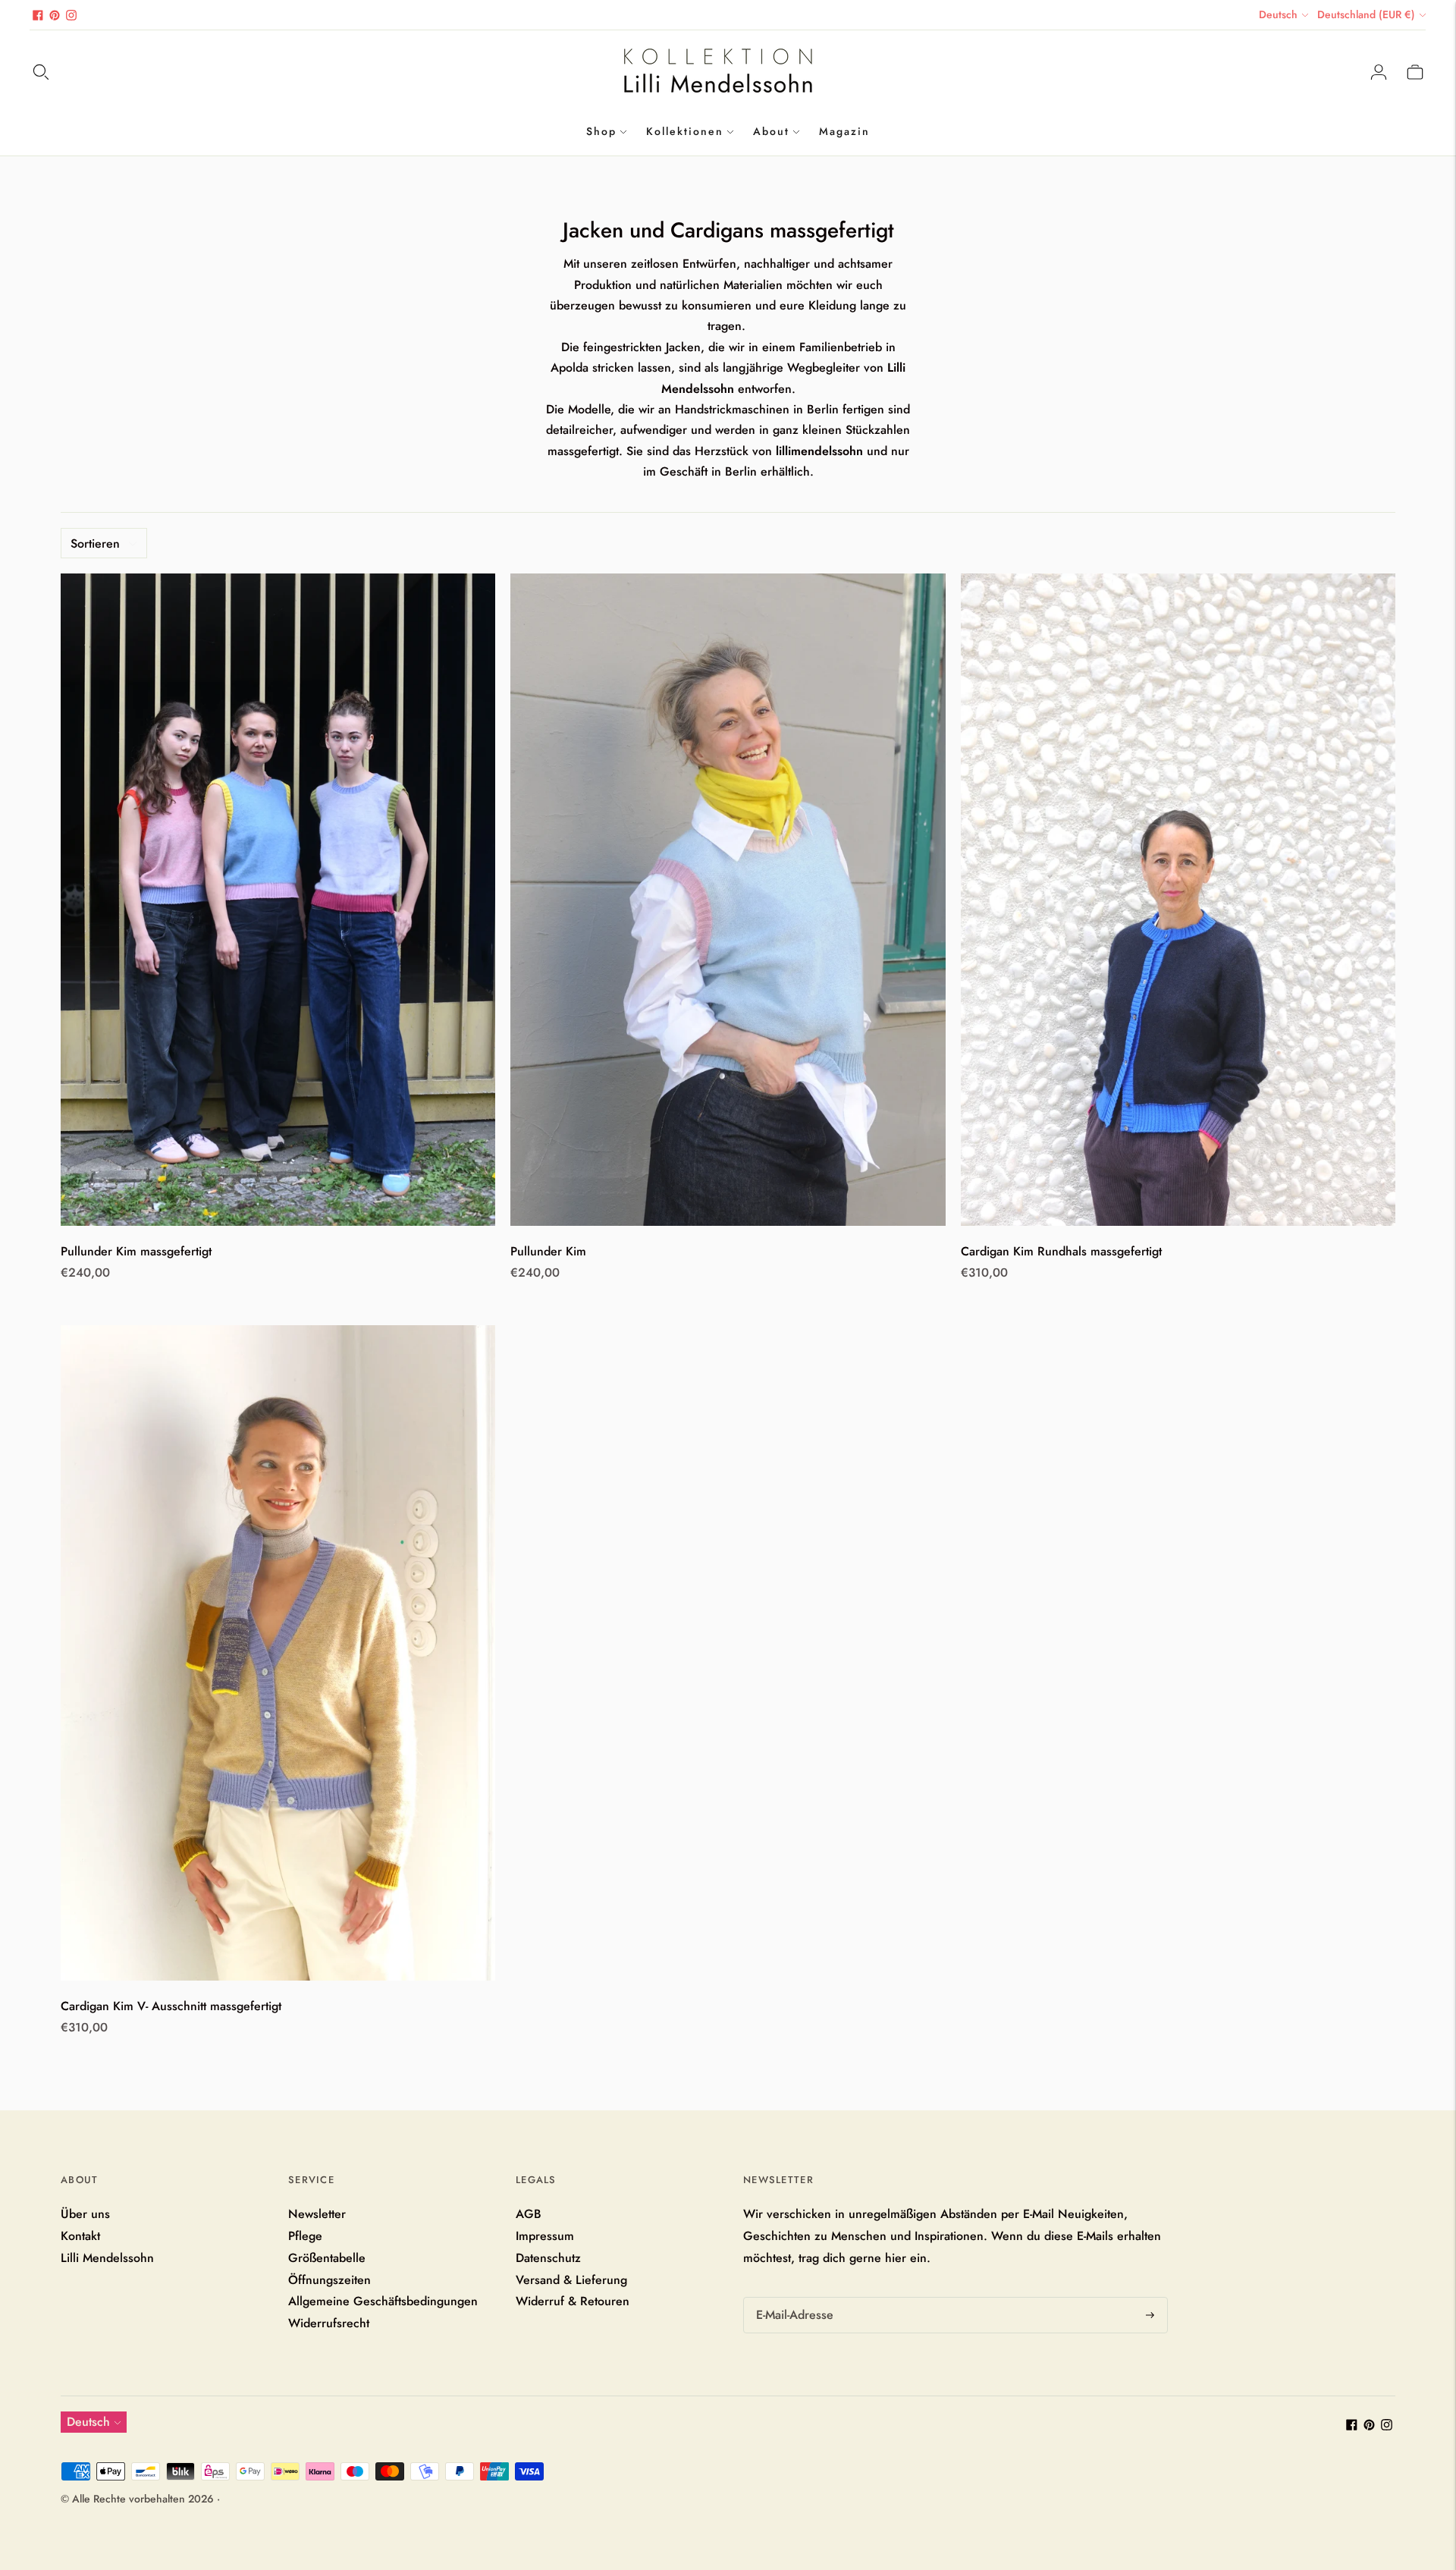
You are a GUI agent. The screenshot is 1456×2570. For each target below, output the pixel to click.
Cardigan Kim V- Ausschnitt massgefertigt (171, 2006)
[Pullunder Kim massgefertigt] (278, 900)
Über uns (85, 2214)
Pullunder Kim (548, 1251)
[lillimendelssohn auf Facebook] (38, 15)
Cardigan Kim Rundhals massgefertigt (1061, 1251)
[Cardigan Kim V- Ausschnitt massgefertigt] (278, 1653)
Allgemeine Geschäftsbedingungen (383, 2301)
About (771, 131)
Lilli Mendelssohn (107, 2258)
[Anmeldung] (1379, 72)
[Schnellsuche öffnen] (41, 72)
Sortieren (95, 544)
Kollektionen (685, 131)
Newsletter (317, 2214)
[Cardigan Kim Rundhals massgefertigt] (1178, 900)
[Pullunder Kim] (728, 900)
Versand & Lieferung (571, 2280)
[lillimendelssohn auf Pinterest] (55, 15)
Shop (601, 131)
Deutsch (1278, 14)
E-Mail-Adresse (793, 2298)
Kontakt (80, 2236)
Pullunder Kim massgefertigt (136, 1251)
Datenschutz (548, 2258)
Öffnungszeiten (329, 2280)
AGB (529, 2214)
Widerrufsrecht (329, 2323)
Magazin (844, 131)
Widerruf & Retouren (573, 2301)
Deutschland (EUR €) (1366, 14)
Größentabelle (327, 2258)
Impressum (545, 2236)
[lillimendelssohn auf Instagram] (71, 15)
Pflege (305, 2236)
